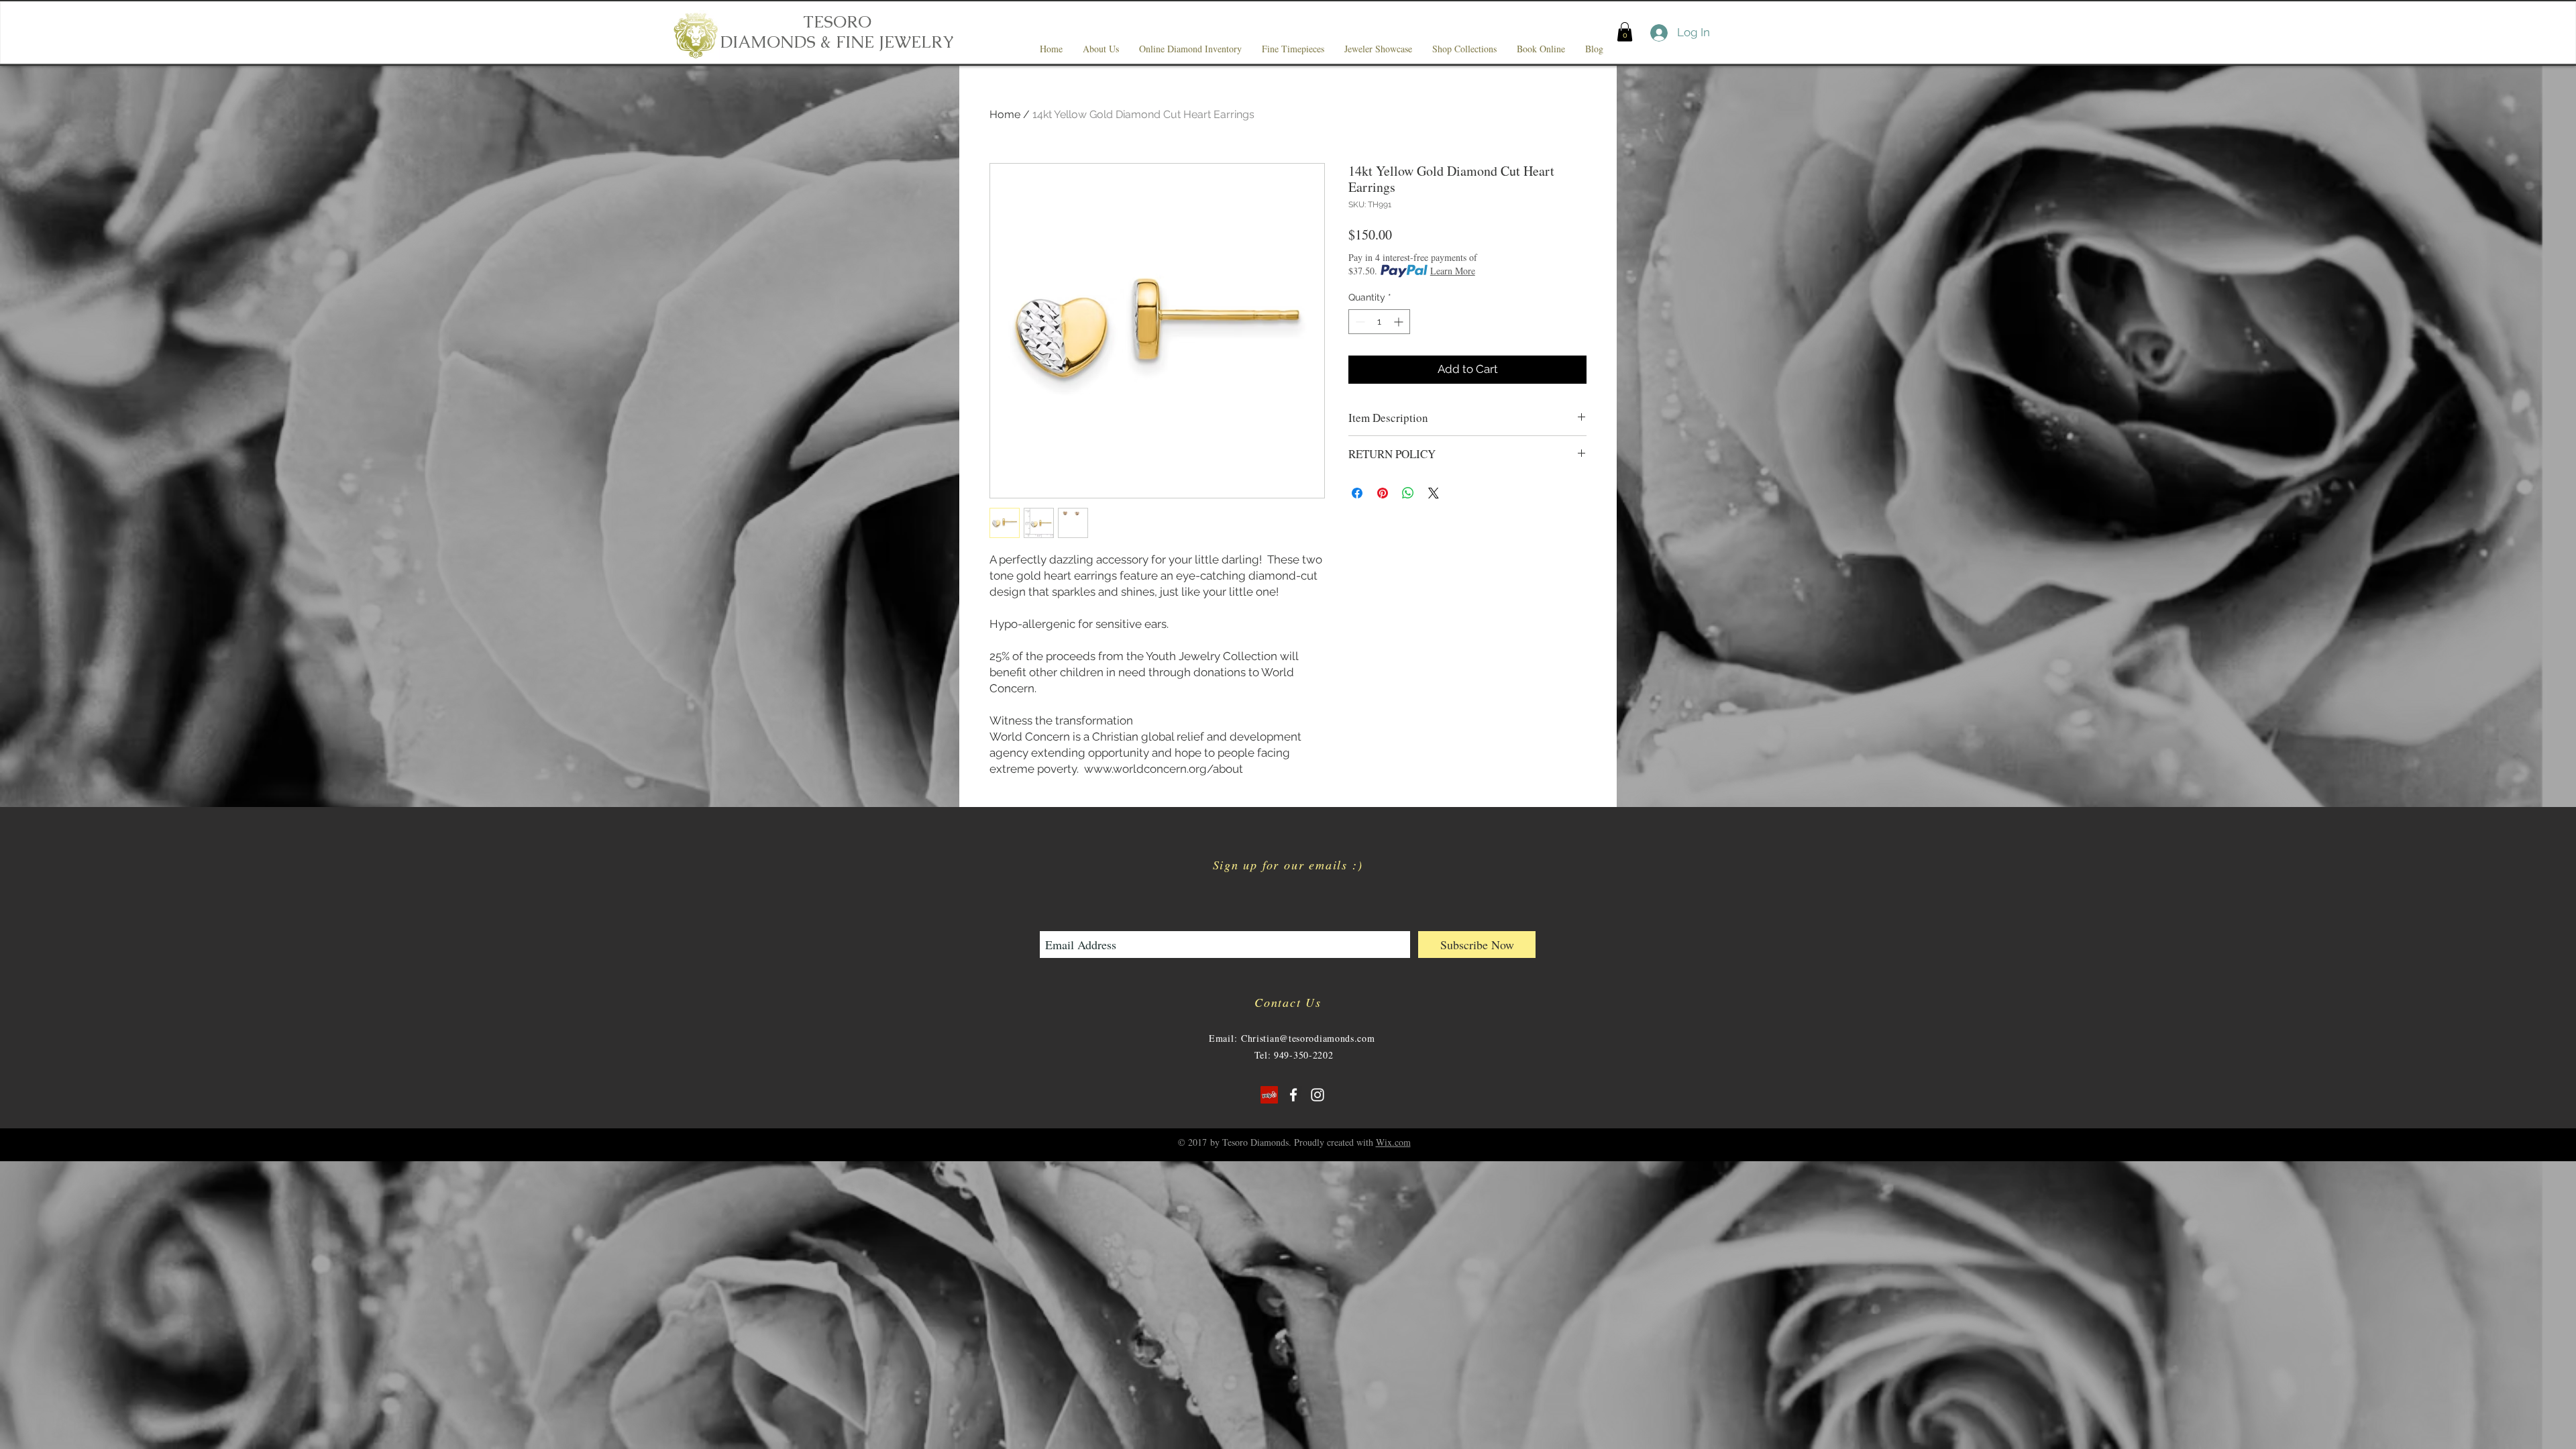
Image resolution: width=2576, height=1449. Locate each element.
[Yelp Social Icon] (1269, 1095)
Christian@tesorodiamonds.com (1308, 1038)
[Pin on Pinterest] (1383, 493)
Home (1005, 114)
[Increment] (1400, 322)
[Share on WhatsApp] (1408, 493)
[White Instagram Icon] (1318, 1095)
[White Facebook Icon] (1293, 1095)
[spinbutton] (1379, 322)
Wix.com (1393, 1142)
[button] (1625, 32)
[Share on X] (1434, 493)
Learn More (1453, 271)
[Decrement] (1359, 322)
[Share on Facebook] (1357, 493)
